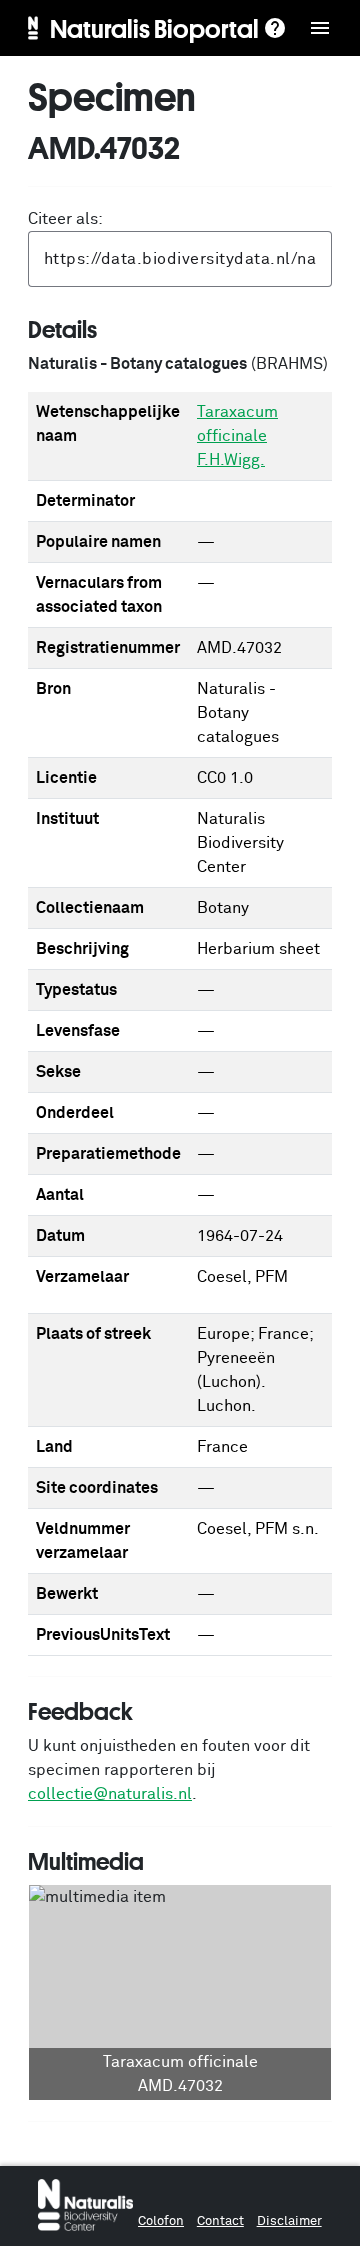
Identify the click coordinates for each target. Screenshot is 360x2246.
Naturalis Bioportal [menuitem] (154, 28)
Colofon (161, 2221)
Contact (220, 2221)
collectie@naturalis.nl (110, 1794)
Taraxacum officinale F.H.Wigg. (237, 436)
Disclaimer (289, 2221)
